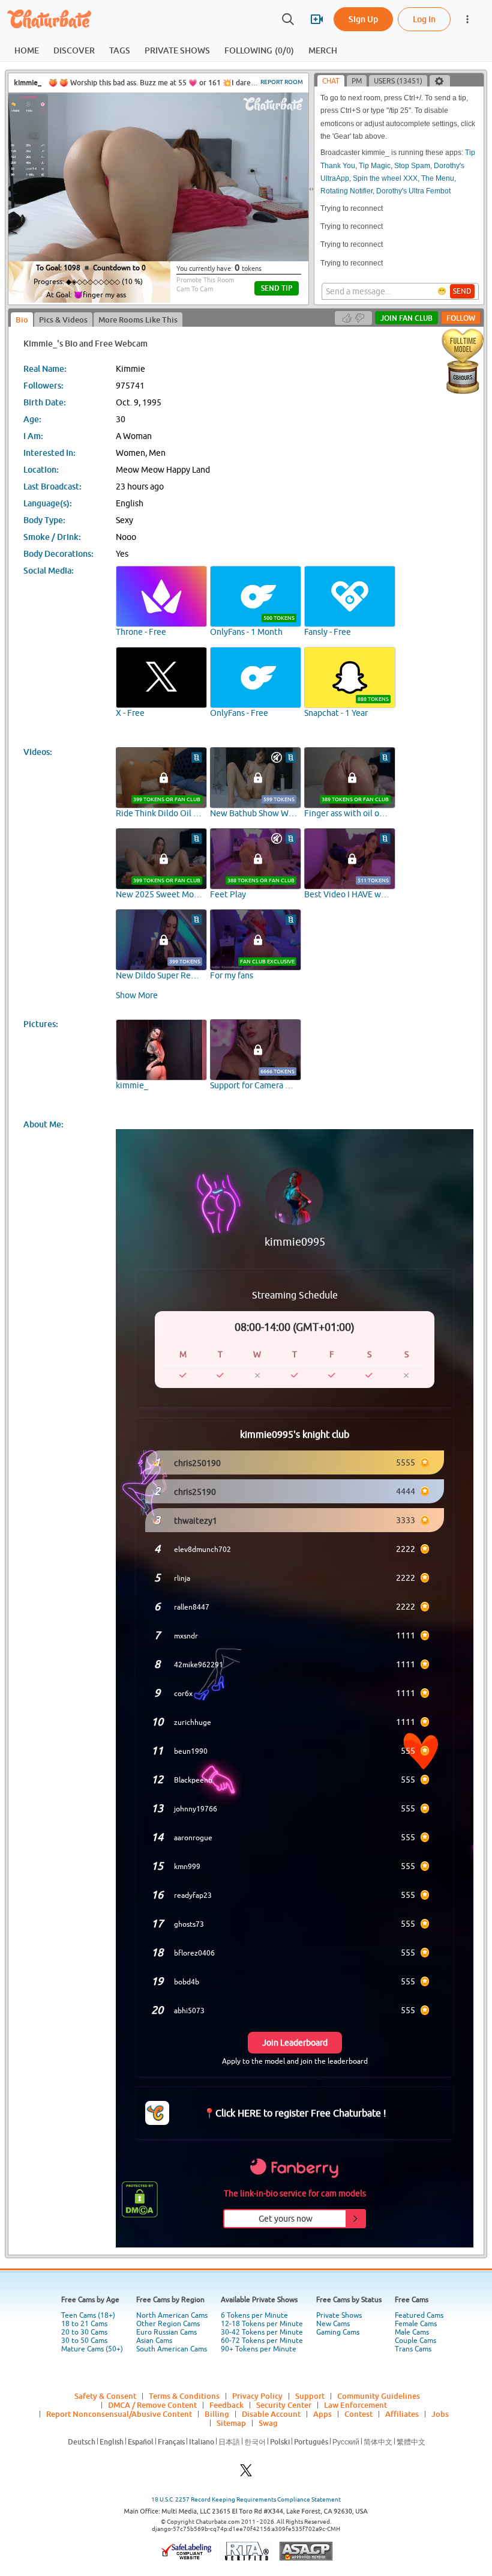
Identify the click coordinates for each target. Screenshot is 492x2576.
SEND (462, 291)
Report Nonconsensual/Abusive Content (119, 2414)
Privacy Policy (257, 2396)
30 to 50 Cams (84, 2341)
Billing (217, 2414)
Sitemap (231, 2423)
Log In (424, 19)
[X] (246, 2474)
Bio (22, 320)
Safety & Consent (105, 2396)
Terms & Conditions (184, 2396)
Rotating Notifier (346, 191)
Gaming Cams (338, 2332)
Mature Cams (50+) (92, 2349)
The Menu (438, 178)
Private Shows (339, 2315)
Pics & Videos (63, 320)
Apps (322, 2414)
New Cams (333, 2324)
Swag (268, 2423)
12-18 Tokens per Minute (262, 2324)
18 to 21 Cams (84, 2324)
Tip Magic (375, 166)
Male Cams (412, 2332)
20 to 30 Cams (84, 2332)
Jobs (440, 2414)
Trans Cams (413, 2349)
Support (310, 2396)
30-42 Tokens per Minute (262, 2332)
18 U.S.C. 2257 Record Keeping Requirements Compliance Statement (246, 2499)
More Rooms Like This (138, 320)
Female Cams (416, 2324)
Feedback (226, 2405)
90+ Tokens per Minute (259, 2349)
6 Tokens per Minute (254, 2315)
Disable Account (271, 2414)
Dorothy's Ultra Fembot (413, 191)
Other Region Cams (168, 2324)
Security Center (284, 2405)
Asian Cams (154, 2341)
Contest (358, 2414)
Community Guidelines (379, 2396)
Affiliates (402, 2414)
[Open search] (288, 19)
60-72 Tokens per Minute (262, 2341)
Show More (137, 995)
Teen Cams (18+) (88, 2315)
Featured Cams (419, 2315)
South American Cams (172, 2349)
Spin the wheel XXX (385, 178)
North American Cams (172, 2315)
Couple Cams (415, 2341)
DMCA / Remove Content (152, 2405)
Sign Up (363, 19)
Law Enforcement (355, 2405)
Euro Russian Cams (166, 2332)
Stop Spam (412, 166)
